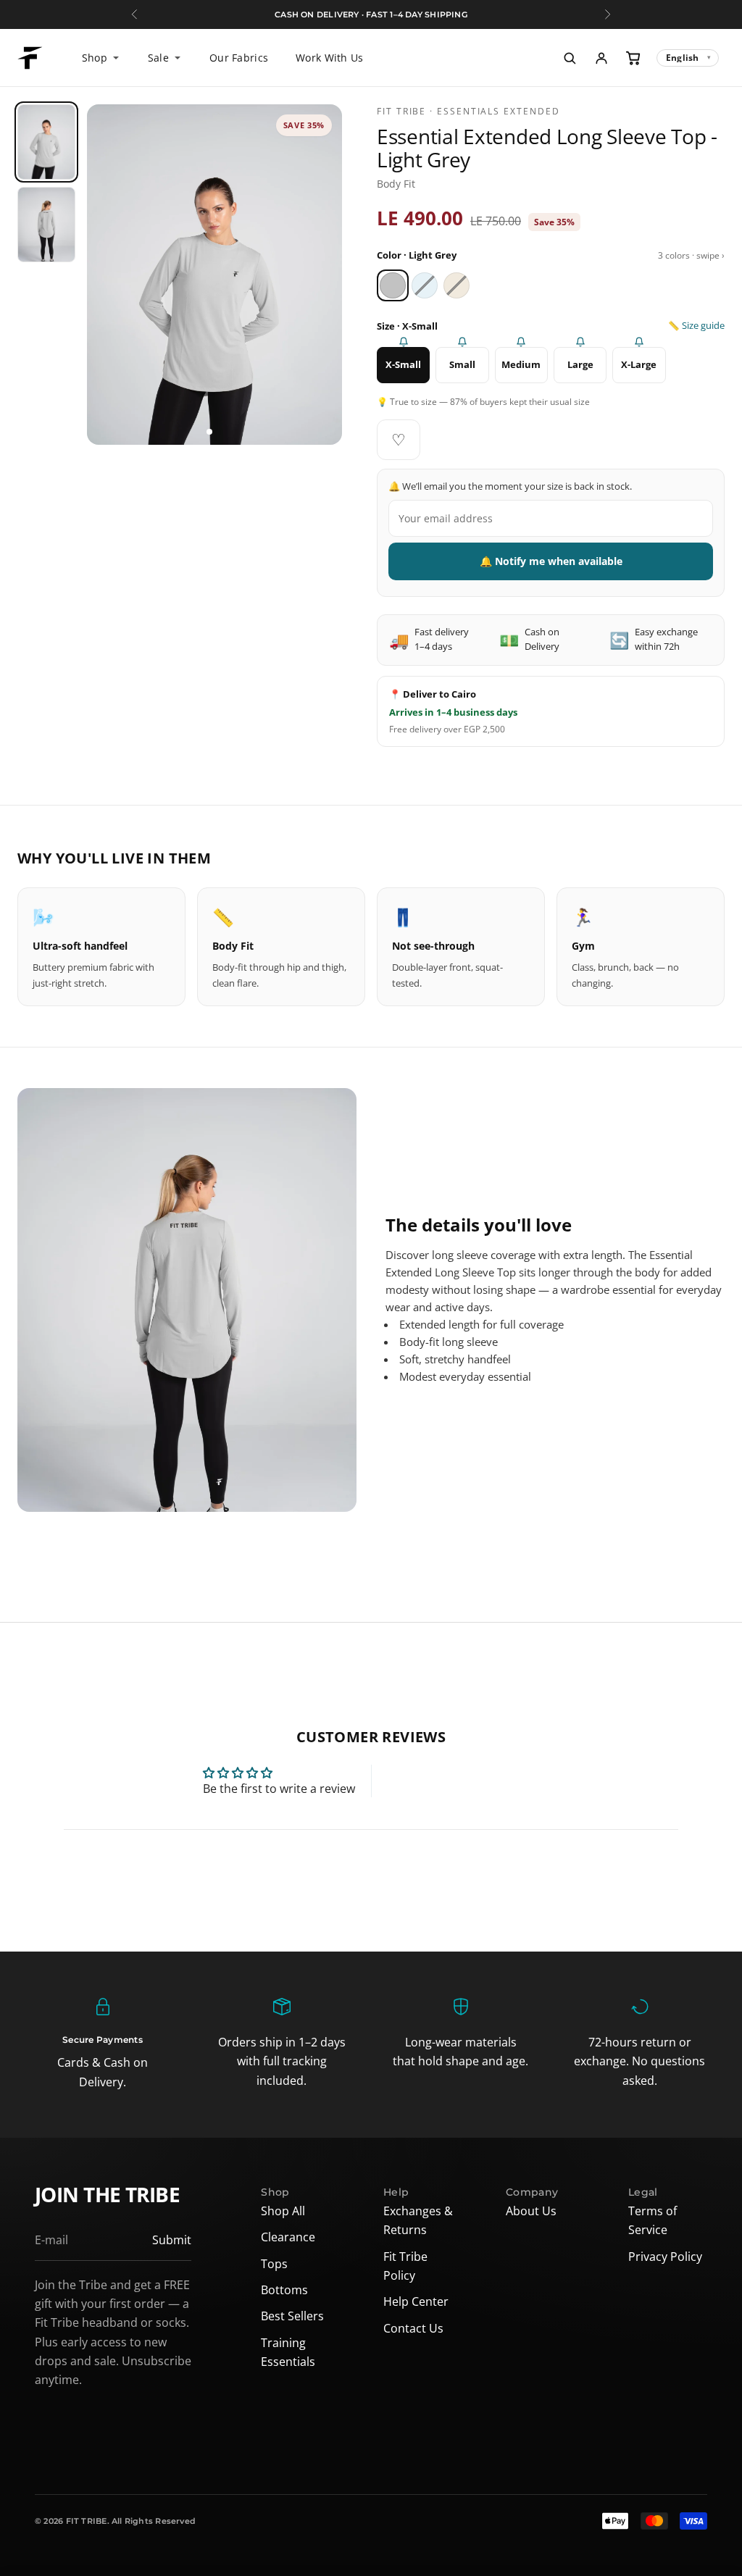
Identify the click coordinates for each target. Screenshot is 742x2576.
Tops (274, 2264)
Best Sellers (292, 2316)
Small (462, 364)
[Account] (601, 58)
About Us (531, 2211)
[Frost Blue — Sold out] (425, 285)
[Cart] (633, 58)
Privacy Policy (665, 2257)
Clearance (288, 2237)
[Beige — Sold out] (457, 285)
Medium (521, 364)
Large (580, 364)
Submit (172, 2240)
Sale (158, 58)
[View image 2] (220, 432)
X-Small (403, 364)
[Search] (570, 58)
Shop (95, 58)
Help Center (416, 2301)
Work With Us (329, 58)
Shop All (283, 2211)
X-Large (639, 364)
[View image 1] (209, 432)
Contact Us (413, 2328)
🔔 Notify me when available (551, 561)
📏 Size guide (696, 326)
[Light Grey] (393, 285)
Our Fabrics (239, 58)
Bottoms (284, 2290)
